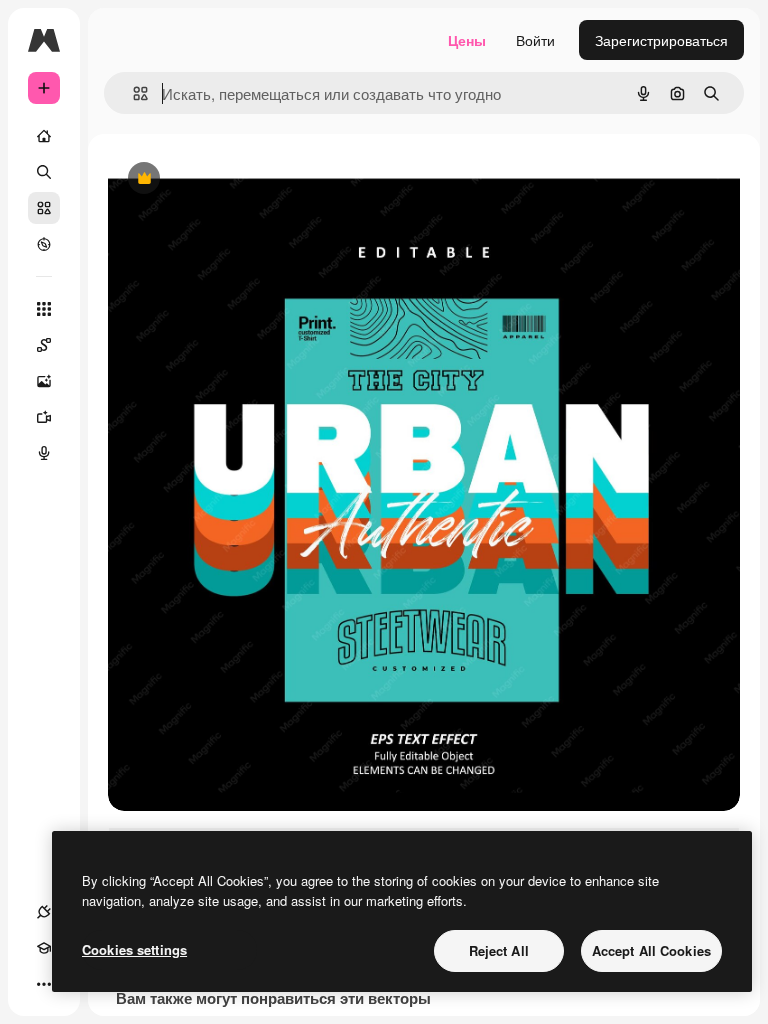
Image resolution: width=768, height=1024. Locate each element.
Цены (467, 40)
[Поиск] (44, 172)
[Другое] (44, 984)
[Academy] (44, 948)
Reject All (499, 950)
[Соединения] (44, 912)
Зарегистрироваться (661, 40)
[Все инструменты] (44, 309)
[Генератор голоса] (44, 453)
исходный (242, 179)
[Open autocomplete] (132, 93)
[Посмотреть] (44, 244)
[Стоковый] (44, 208)
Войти (535, 40)
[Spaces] (44, 345)
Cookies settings (134, 949)
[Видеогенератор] (44, 417)
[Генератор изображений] (44, 381)
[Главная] (44, 136)
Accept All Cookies (651, 950)
